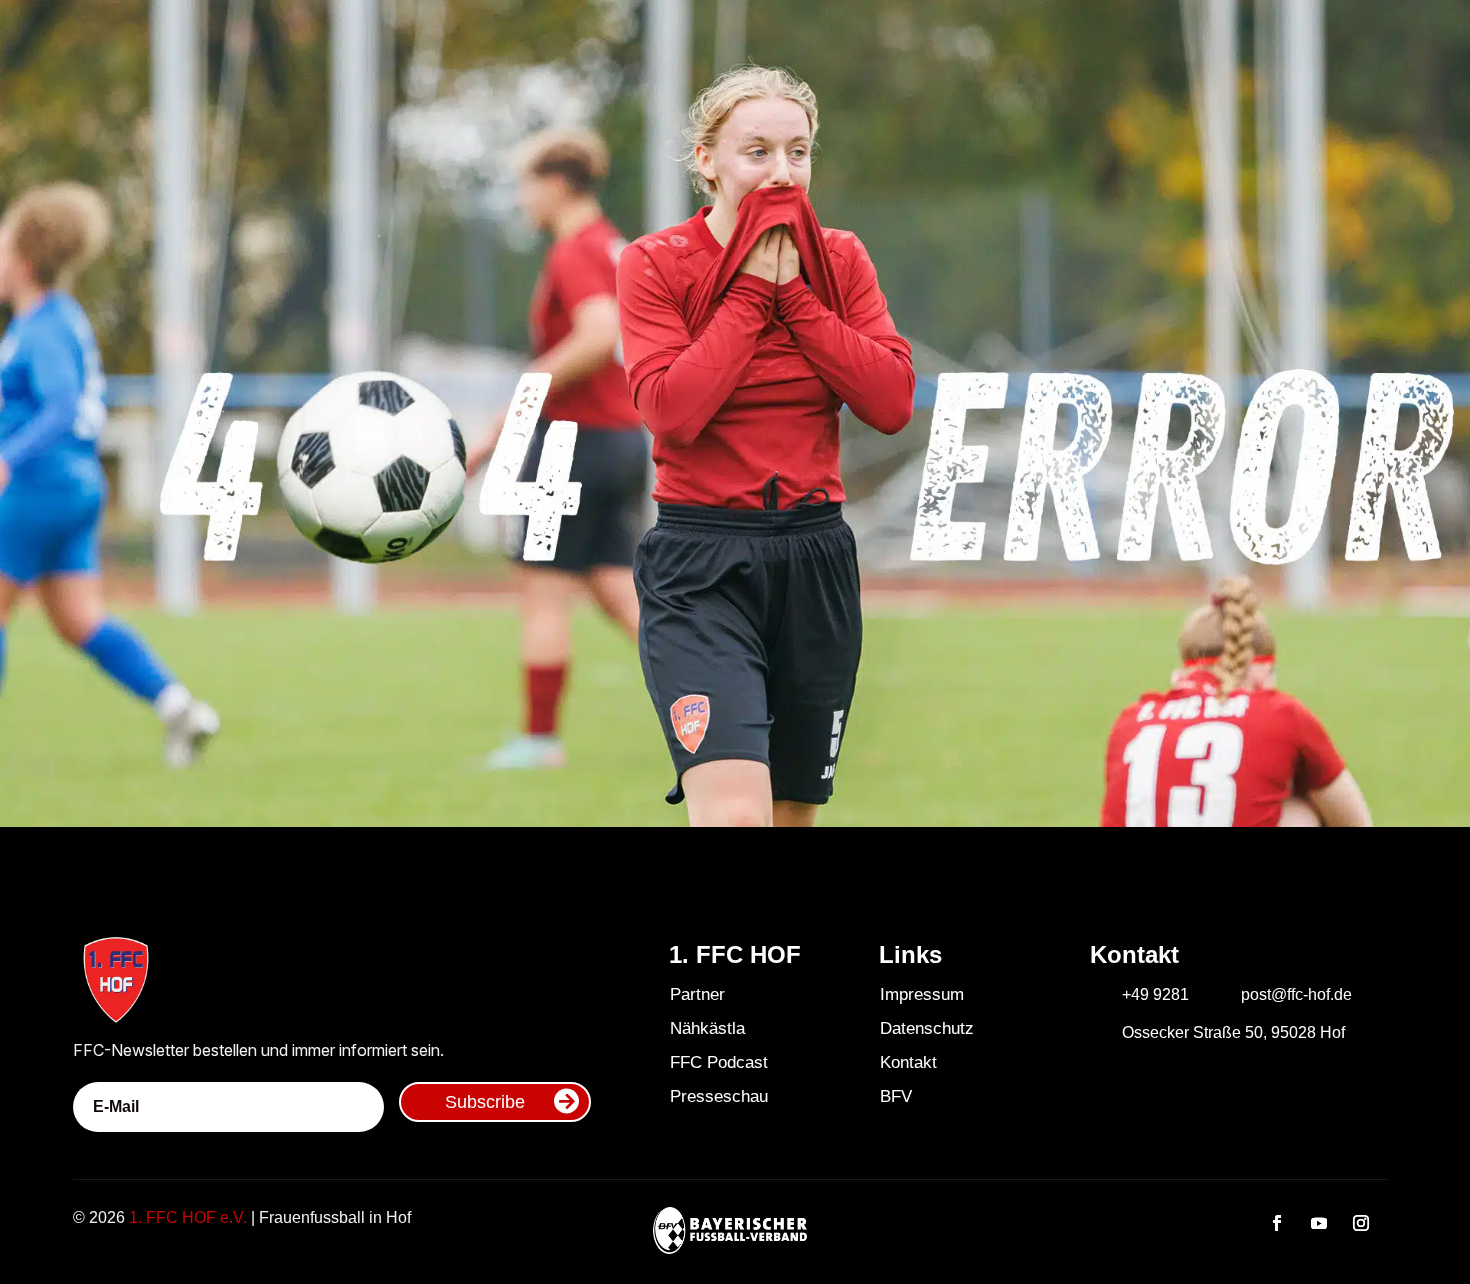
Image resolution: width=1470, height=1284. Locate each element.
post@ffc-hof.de (1296, 994)
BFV (896, 1096)
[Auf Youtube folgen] (1319, 1223)
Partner (697, 994)
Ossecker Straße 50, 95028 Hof (1233, 1032)
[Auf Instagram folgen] (1361, 1223)
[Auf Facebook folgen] (1277, 1223)
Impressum (922, 994)
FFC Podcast (719, 1062)
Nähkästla (707, 1028)
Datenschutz (927, 1028)
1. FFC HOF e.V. (188, 1217)
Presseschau (719, 1096)
